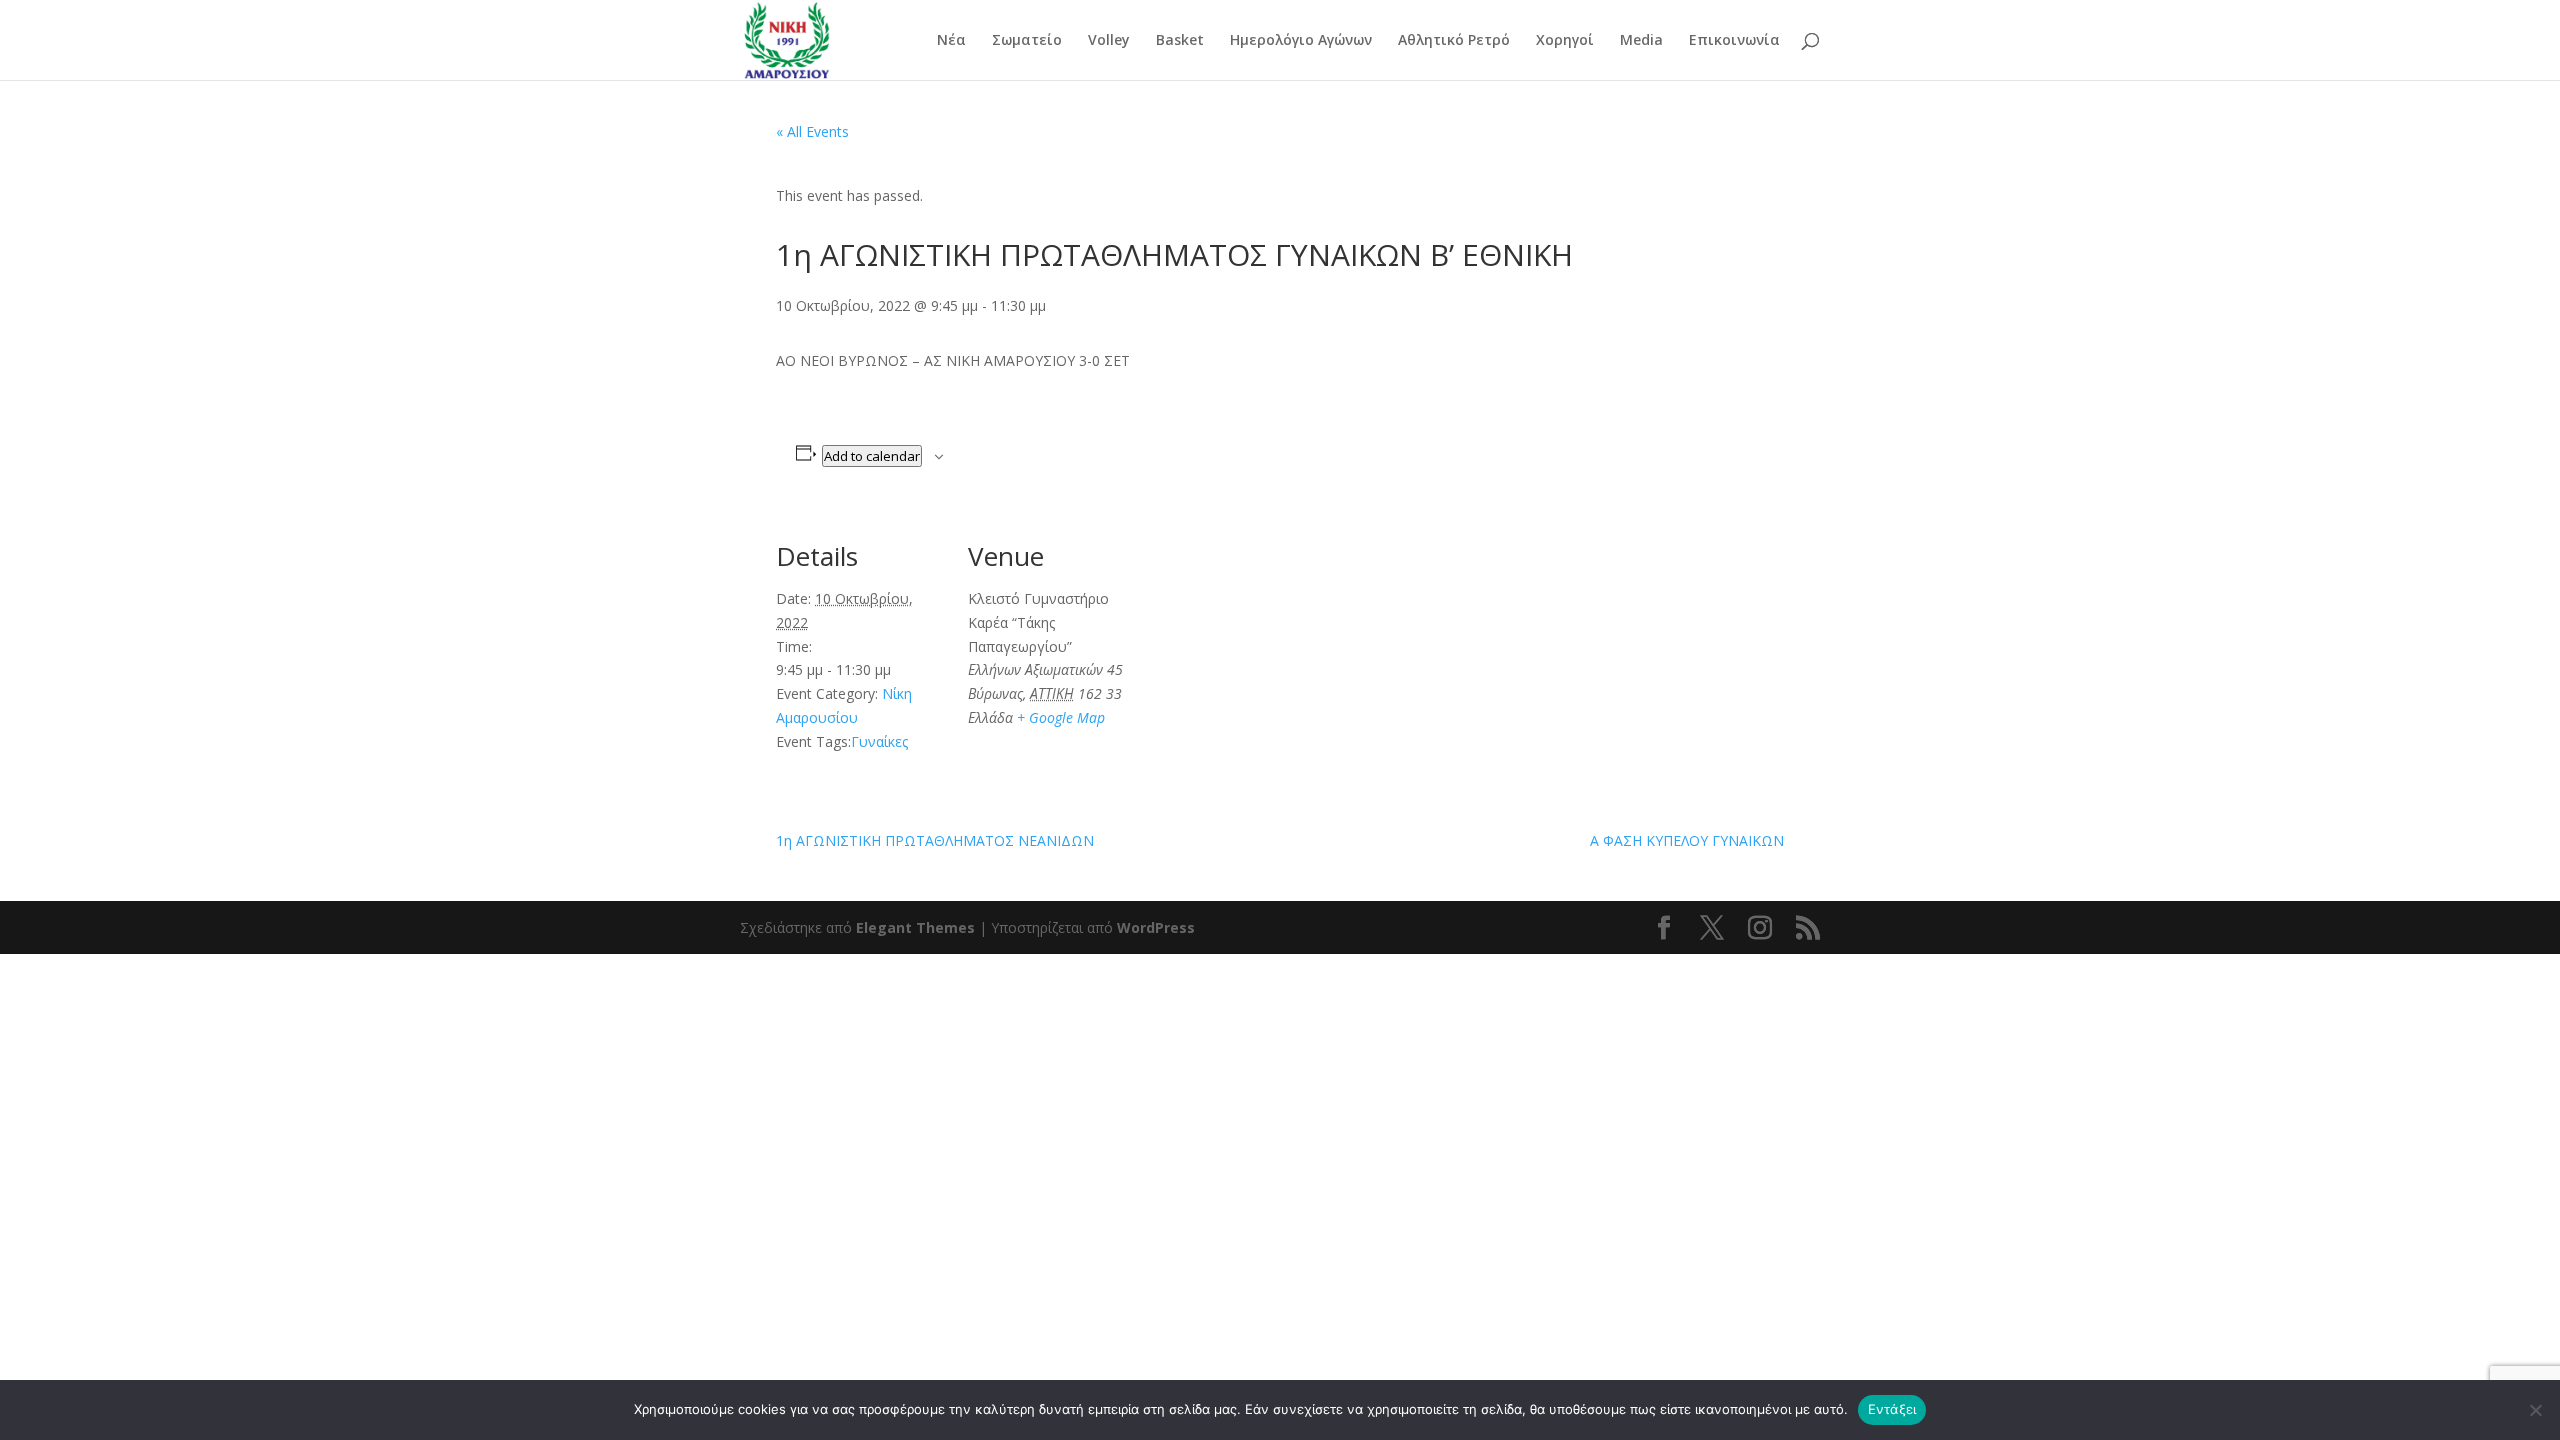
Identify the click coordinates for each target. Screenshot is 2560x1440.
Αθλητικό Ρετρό (1454, 41)
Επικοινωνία (1734, 41)
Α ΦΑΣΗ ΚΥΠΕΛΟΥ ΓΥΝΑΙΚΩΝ (1687, 840)
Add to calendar (872, 456)
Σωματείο (1027, 41)
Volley (1109, 41)
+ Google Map (1061, 717)
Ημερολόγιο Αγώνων (1301, 41)
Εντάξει (1892, 1409)
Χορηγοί (1565, 41)
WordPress (1156, 927)
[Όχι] (2535, 1410)
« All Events (812, 131)
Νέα (951, 41)
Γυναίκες (879, 741)
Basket (1180, 41)
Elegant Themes (915, 927)
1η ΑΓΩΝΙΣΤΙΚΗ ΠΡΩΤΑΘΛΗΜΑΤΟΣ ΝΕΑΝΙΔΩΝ (935, 840)
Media (1641, 41)
